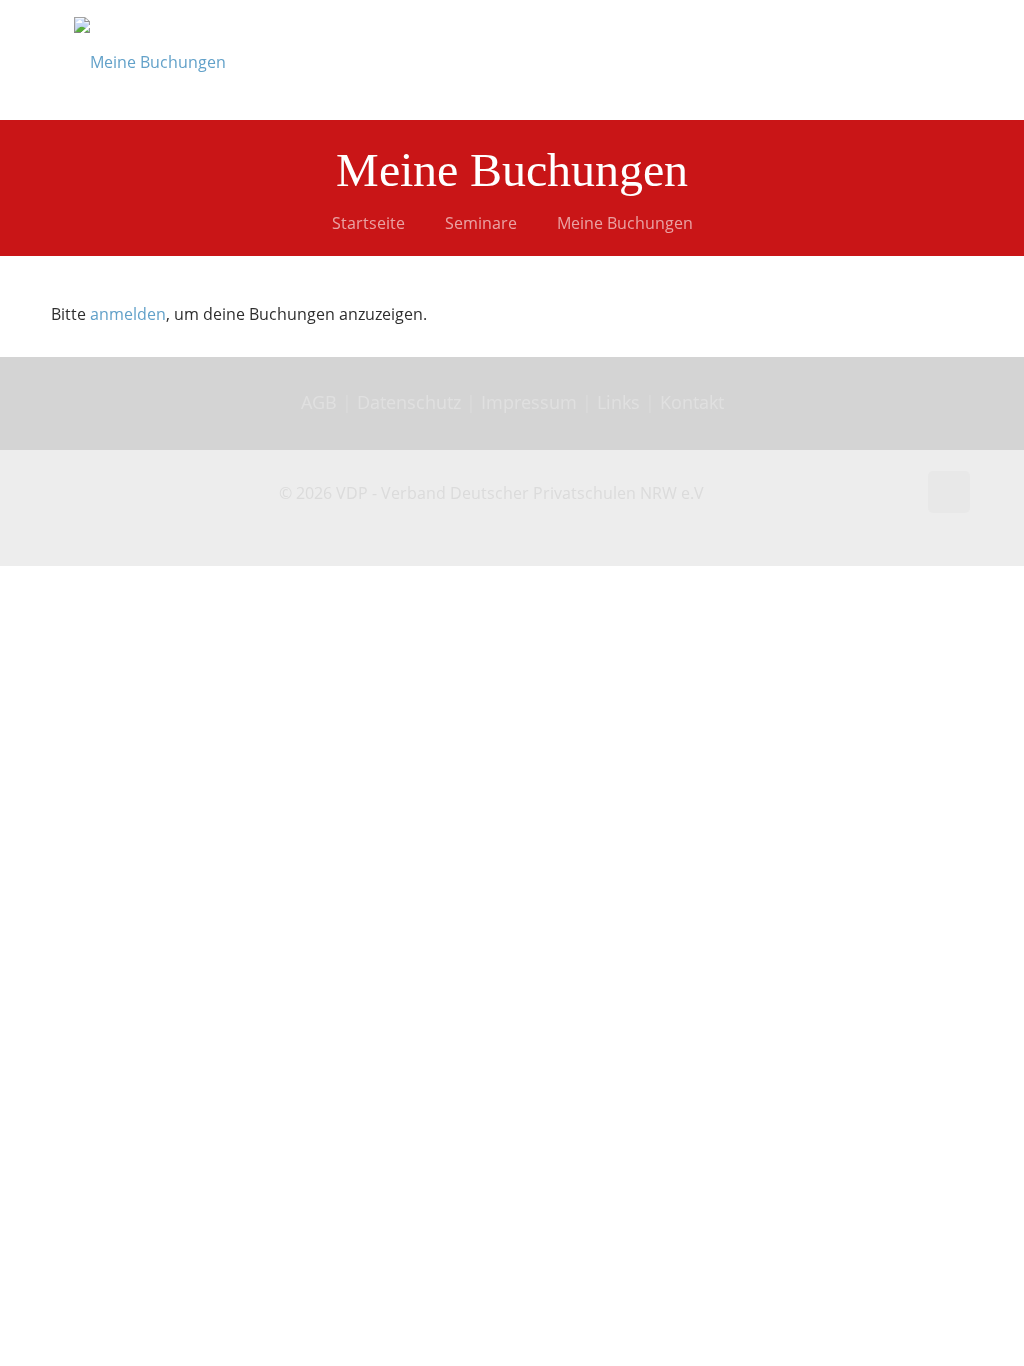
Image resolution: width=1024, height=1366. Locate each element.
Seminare (481, 223)
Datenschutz (411, 402)
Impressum (529, 402)
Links (618, 402)
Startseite (368, 223)
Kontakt (692, 402)
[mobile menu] (938, 60)
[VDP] (150, 60)
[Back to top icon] (949, 492)
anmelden (128, 314)
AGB (321, 402)
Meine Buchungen (625, 223)
